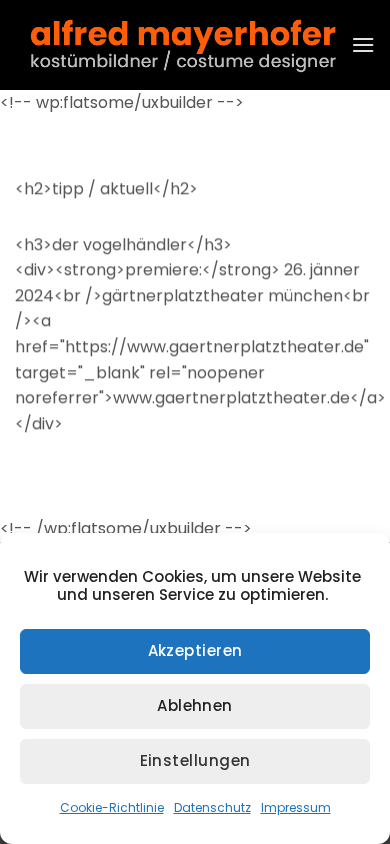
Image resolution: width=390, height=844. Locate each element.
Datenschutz (212, 807)
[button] (363, 44)
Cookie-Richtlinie (112, 807)
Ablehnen (195, 705)
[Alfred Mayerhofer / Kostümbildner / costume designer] (183, 45)
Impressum (296, 807)
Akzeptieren (195, 650)
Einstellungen (195, 760)
